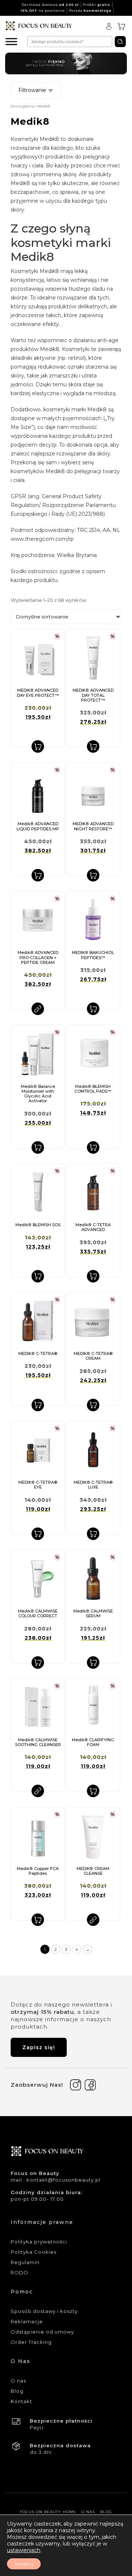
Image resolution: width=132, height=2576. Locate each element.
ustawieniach (24, 2550)
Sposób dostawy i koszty (44, 2311)
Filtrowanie (33, 90)
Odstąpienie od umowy (42, 2332)
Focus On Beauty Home (48, 2512)
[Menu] (11, 41)
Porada (90, 10)
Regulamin (25, 2262)
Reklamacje (27, 2321)
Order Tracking (31, 2342)
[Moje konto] (109, 26)
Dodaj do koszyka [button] (38, 746)
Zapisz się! (39, 2047)
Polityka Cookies (34, 2252)
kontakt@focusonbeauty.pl (63, 2180)
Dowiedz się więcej (38, 1009)
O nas (18, 2381)
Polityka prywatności (39, 2242)
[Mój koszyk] (121, 26)
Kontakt (21, 2401)
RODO (19, 2272)
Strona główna (23, 106)
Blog (17, 2391)
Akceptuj (24, 2564)
